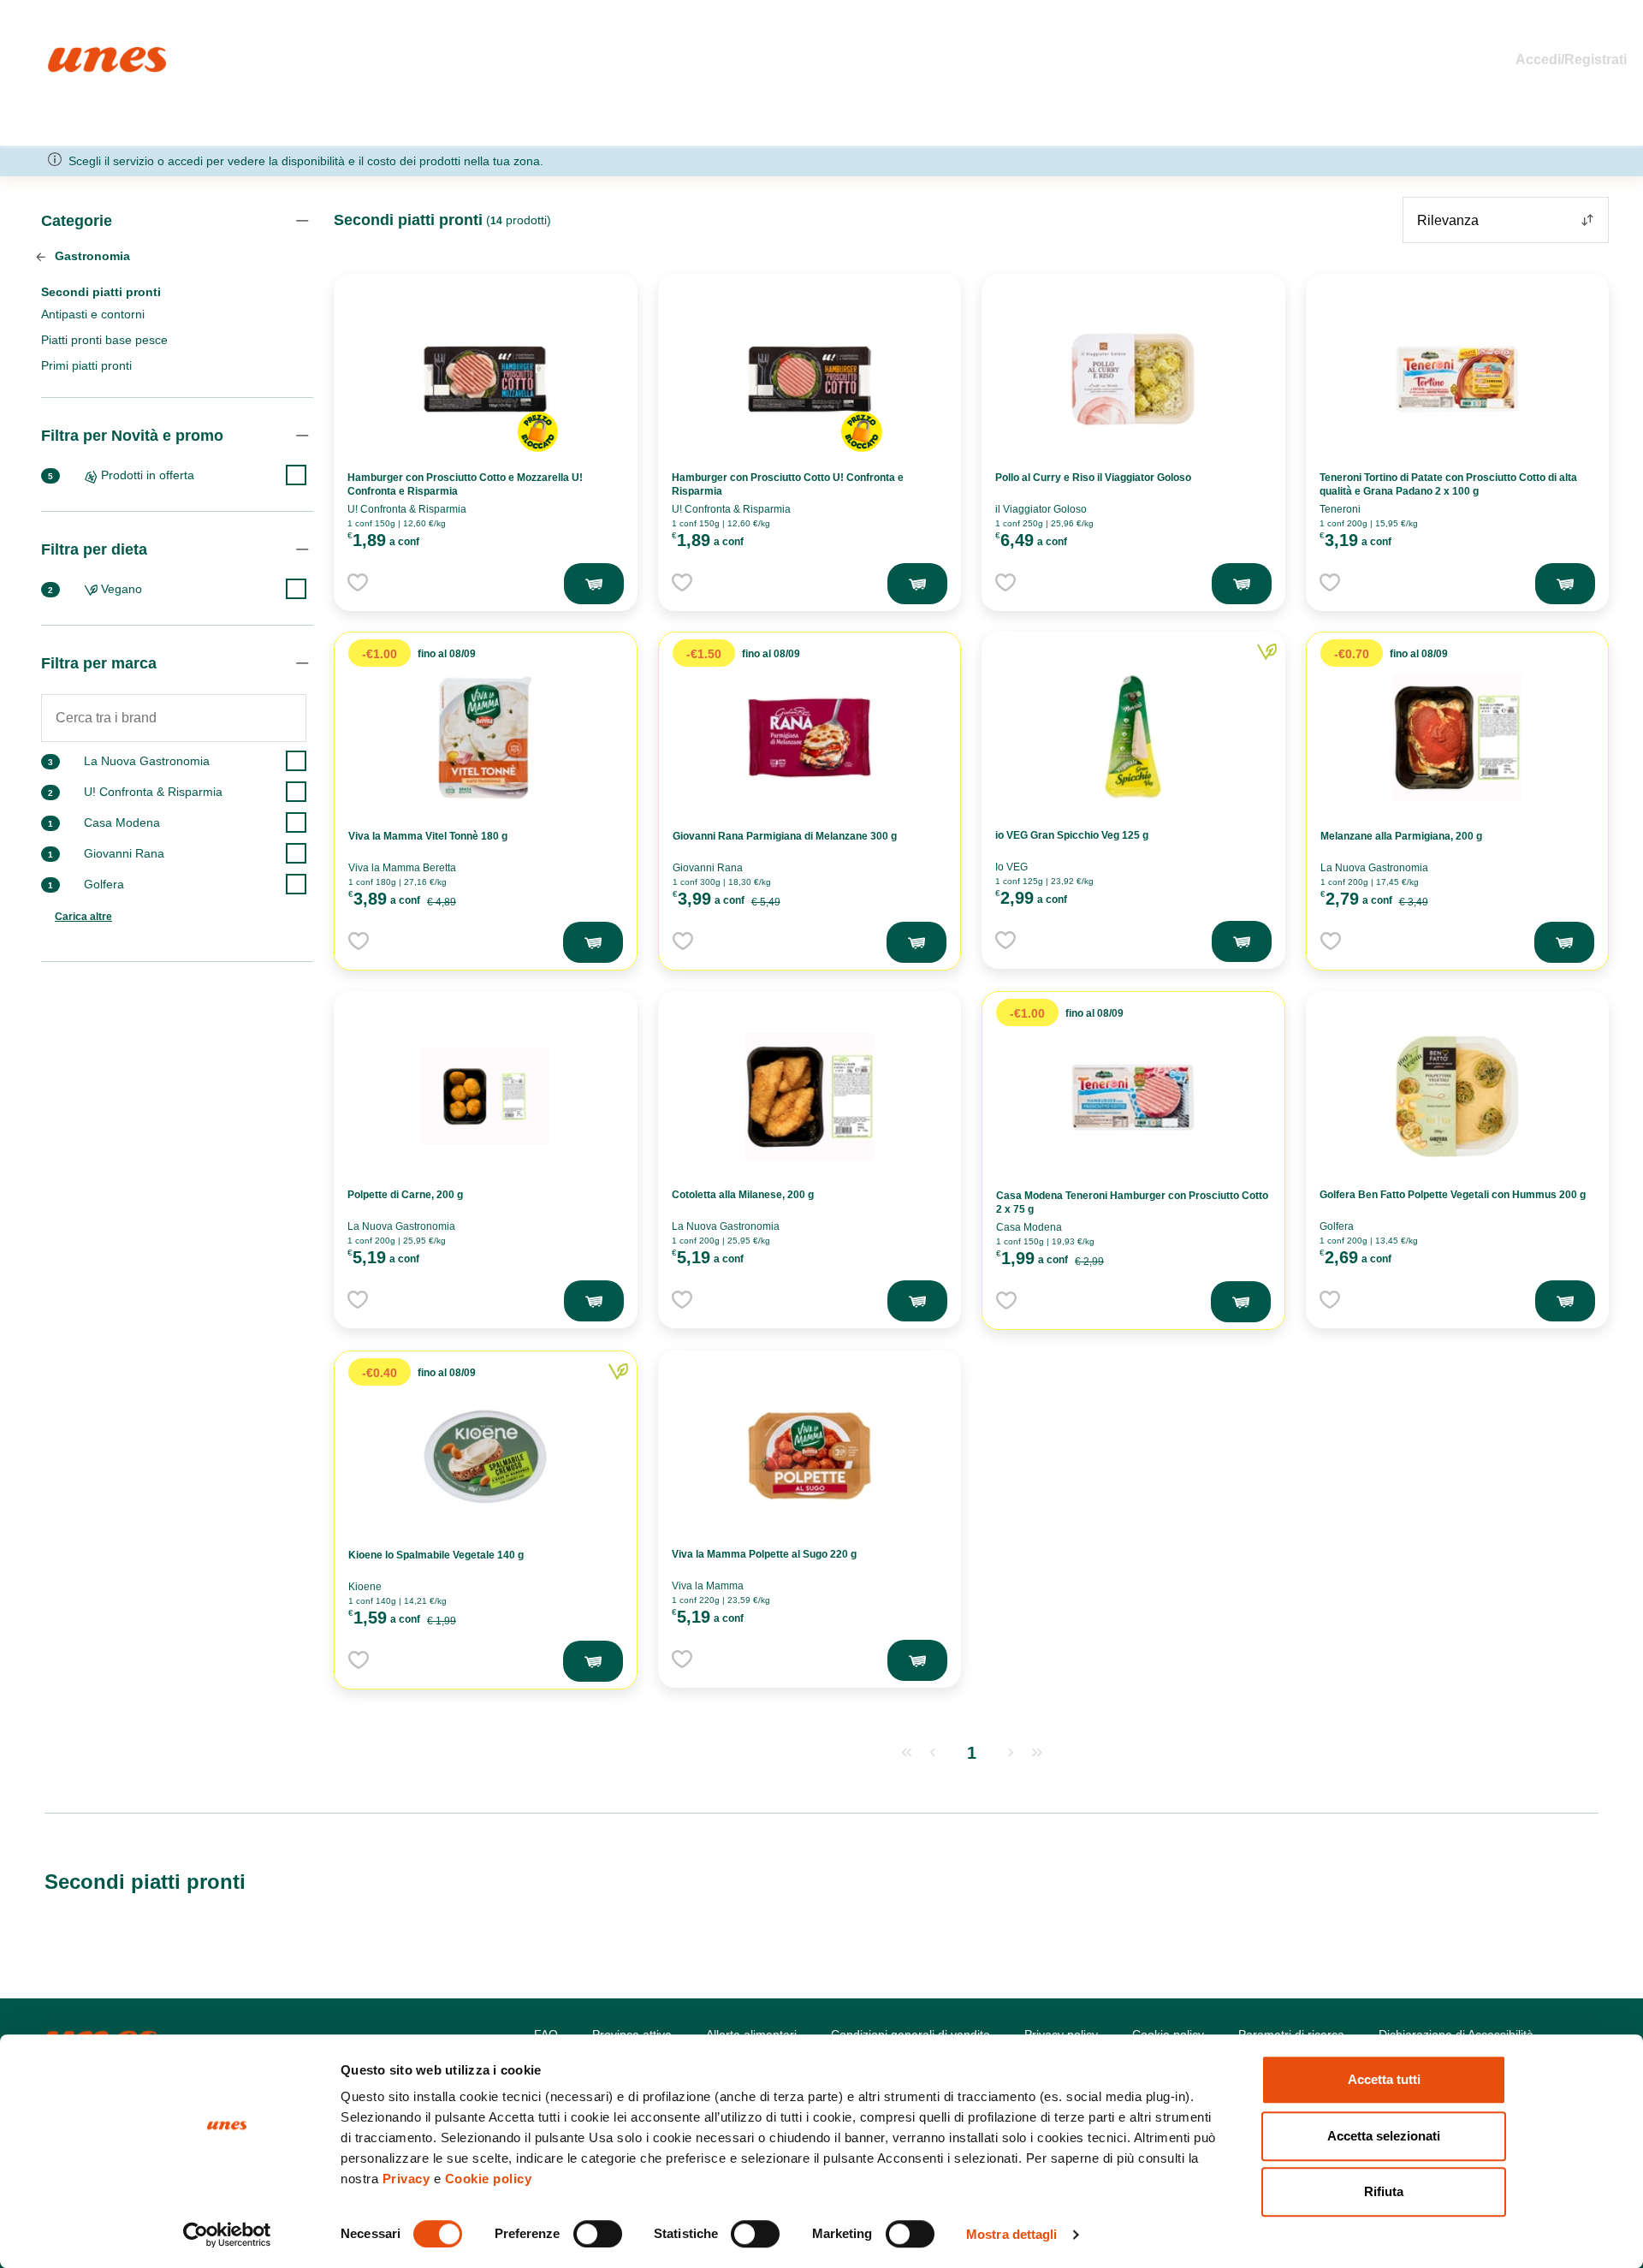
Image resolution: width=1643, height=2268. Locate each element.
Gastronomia (91, 256)
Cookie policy (489, 2179)
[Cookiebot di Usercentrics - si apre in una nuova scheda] (227, 2235)
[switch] (598, 2234)
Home (66, 54)
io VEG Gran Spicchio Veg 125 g (1072, 835)
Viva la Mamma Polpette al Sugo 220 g (764, 1554)
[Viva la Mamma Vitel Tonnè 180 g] (485, 738)
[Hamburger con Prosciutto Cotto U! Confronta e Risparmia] (810, 379)
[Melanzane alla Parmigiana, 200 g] (1457, 738)
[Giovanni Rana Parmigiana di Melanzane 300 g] (810, 738)
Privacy (406, 2179)
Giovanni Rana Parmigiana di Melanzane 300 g (785, 836)
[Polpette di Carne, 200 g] (485, 1096)
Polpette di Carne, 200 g (405, 1195)
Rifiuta (1384, 2191)
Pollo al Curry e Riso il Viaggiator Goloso (1093, 478)
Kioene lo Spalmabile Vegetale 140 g (436, 1555)
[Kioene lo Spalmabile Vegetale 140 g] (485, 1457)
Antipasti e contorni (93, 314)
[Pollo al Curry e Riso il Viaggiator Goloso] (1133, 379)
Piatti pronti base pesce (104, 340)
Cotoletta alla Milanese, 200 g (743, 1195)
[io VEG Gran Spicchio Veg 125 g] (1133, 737)
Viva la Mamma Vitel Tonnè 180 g (428, 836)
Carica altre (83, 917)
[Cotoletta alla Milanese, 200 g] (810, 1096)
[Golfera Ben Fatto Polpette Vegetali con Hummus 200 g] (1457, 1096)
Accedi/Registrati (1571, 59)
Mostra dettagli (1012, 2234)
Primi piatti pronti (86, 365)
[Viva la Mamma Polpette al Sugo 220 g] (810, 1456)
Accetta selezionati (1384, 2136)
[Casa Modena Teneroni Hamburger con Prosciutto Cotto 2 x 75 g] (1133, 1097)
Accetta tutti (1384, 2079)
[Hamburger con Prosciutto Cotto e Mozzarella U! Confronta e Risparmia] (485, 379)
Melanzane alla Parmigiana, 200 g (1401, 836)
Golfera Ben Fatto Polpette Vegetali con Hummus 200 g (1453, 1195)
